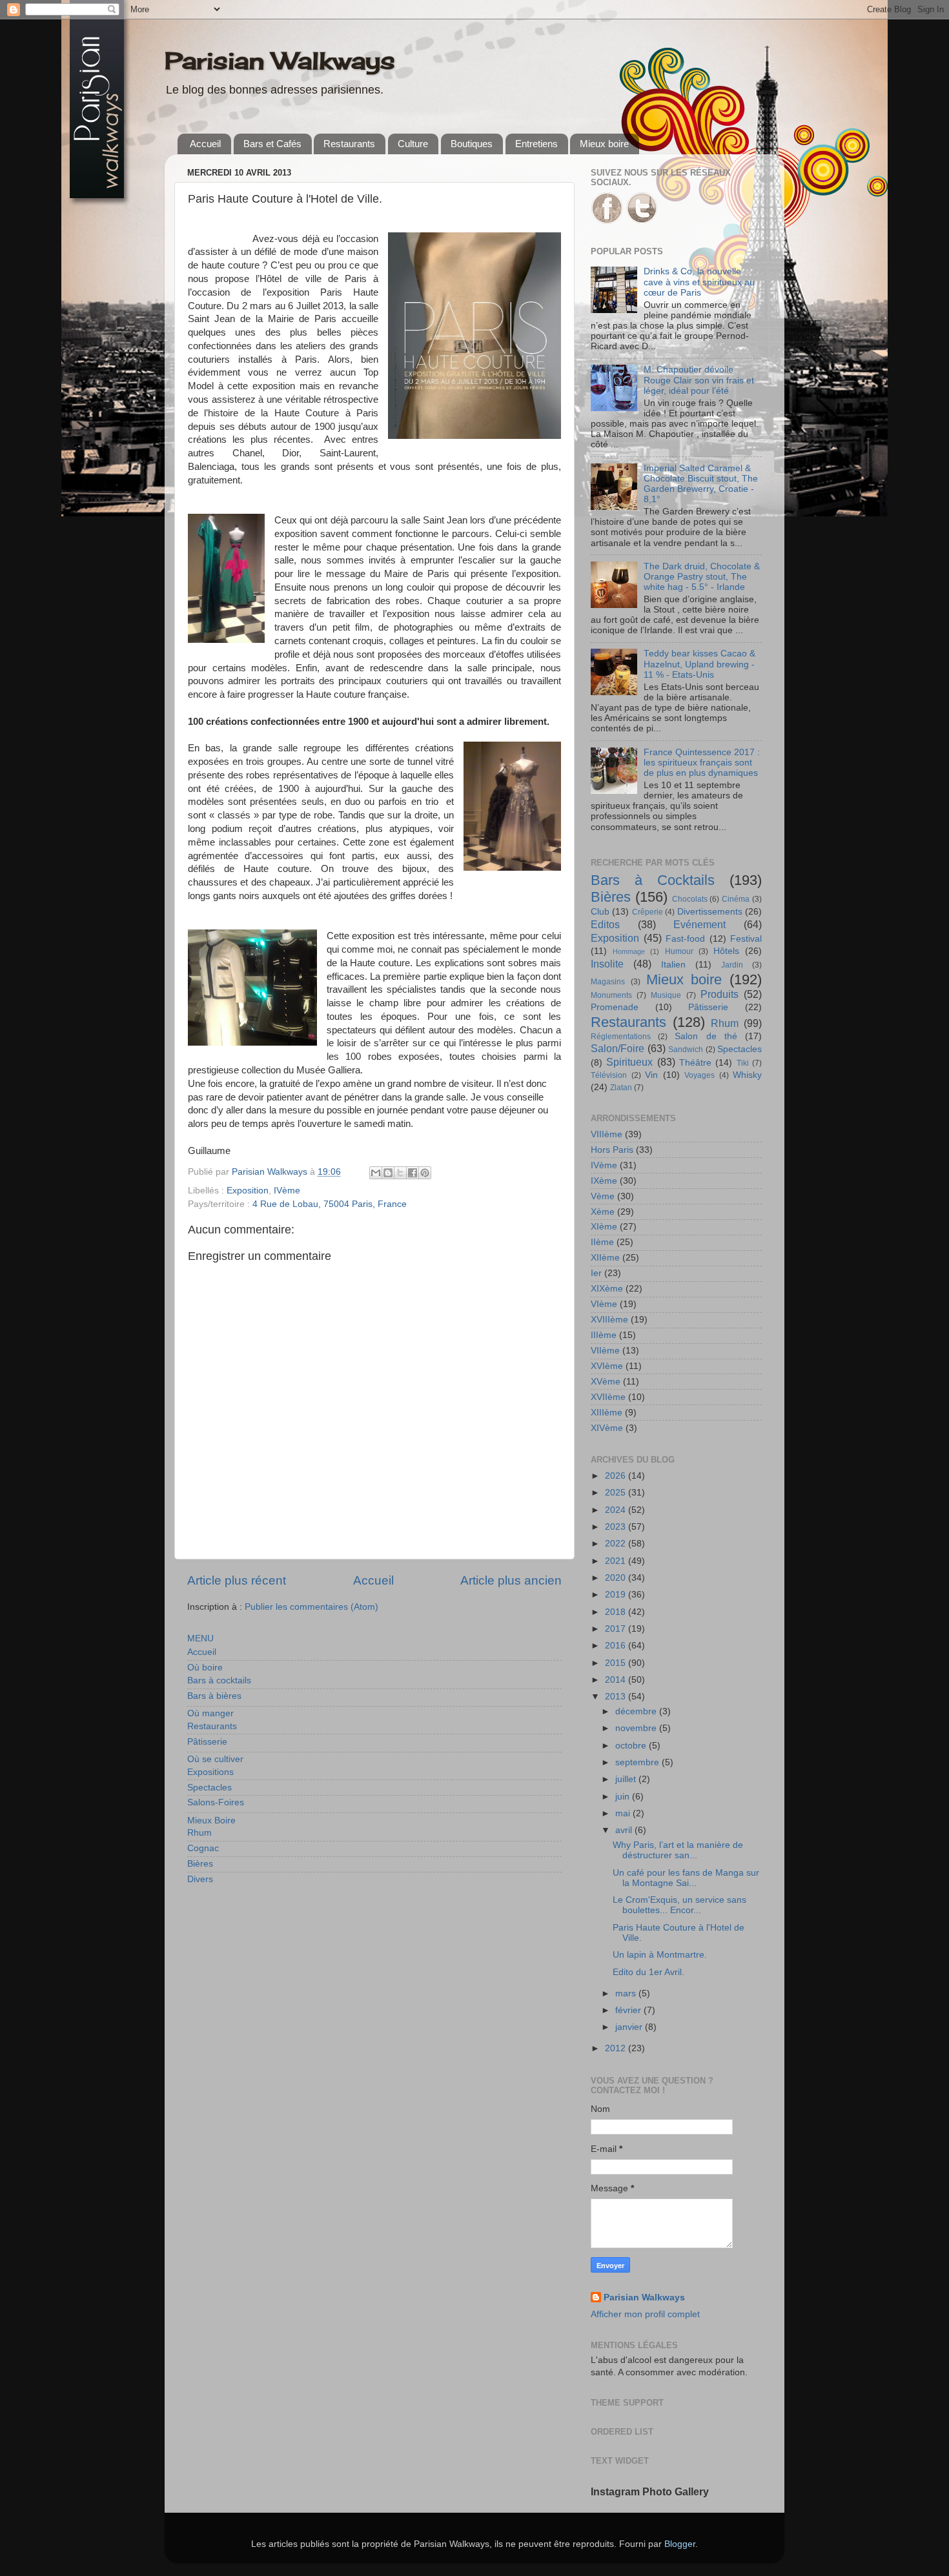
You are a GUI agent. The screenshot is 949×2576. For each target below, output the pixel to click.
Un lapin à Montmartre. (660, 1955)
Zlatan (621, 1088)
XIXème (607, 1289)
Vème (603, 1196)
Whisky (747, 1075)
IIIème (604, 1335)
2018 (617, 1612)
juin (624, 1797)
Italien (673, 965)
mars (627, 1993)
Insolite (607, 964)
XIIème (605, 1258)
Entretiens (536, 144)
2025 (617, 1493)
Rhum (199, 1833)
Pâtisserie (207, 1742)
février (629, 2010)
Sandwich (686, 1050)
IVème (287, 1191)
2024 (617, 1510)
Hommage (629, 951)
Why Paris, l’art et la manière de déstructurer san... (678, 1850)
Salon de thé (706, 1036)
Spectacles (209, 1788)
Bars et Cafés (272, 144)
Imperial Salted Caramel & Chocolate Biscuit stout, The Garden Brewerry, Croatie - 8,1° (701, 484)
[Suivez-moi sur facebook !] (607, 221)
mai (624, 1813)
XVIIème (608, 1397)
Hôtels (726, 951)
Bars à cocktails (219, 1680)
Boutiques (472, 144)
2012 (617, 2048)
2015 (617, 1663)
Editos (605, 924)
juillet (627, 1779)
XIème (604, 1227)
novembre (637, 1728)
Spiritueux (629, 1062)
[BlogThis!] (388, 1173)
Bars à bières (214, 1696)
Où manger (210, 1713)
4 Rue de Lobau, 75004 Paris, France (330, 1204)
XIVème (607, 1428)
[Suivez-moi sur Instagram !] (642, 221)
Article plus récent (237, 1580)
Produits (719, 994)
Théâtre (695, 1063)
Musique (666, 995)
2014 (617, 1680)
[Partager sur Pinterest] (425, 1173)
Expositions (210, 1772)
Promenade (615, 1007)
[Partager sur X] (400, 1173)
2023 (617, 1527)
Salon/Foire (617, 1048)
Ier (596, 1273)
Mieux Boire (211, 1820)
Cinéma (736, 899)
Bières (200, 1864)
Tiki (743, 1063)
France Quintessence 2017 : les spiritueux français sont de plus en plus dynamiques (702, 763)
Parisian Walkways (280, 61)
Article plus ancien (511, 1580)
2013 (617, 1697)
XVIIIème (609, 1320)
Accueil (205, 144)
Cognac (203, 1848)
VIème (604, 1304)
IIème (602, 1242)
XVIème (607, 1366)
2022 (617, 1544)
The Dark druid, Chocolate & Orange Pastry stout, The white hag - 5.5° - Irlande (702, 577)
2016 (617, 1646)
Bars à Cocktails (653, 880)
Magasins (608, 982)
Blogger (680, 2544)
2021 (617, 1561)
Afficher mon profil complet (645, 2314)
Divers (200, 1879)
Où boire (205, 1668)
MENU (200, 1638)
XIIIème (607, 1413)
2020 (617, 1578)
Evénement (699, 924)
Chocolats (690, 899)
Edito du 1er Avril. (648, 1972)
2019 (617, 1595)
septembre (638, 1762)
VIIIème (607, 1134)
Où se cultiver (215, 1759)
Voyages (699, 1075)
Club (600, 912)
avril (625, 1830)
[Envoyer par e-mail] (376, 1173)
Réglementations (621, 1037)
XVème (606, 1382)
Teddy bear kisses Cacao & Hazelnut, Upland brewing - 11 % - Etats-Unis (699, 664)
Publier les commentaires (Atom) (311, 1607)
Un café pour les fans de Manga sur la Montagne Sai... (686, 1878)
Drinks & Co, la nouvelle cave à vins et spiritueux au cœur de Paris (699, 282)
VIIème (605, 1351)
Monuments (611, 995)
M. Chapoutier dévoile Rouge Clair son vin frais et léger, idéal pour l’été (699, 380)
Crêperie (648, 912)
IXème (604, 1181)
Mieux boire (604, 144)
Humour (679, 951)
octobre (632, 1746)
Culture (413, 144)
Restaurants (349, 144)
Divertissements (710, 912)
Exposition (248, 1191)
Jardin (732, 965)
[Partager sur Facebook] (413, 1173)
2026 (617, 1476)
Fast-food (685, 939)
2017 (617, 1629)
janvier (630, 2027)
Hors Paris (612, 1150)
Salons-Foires (216, 1802)
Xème (603, 1212)
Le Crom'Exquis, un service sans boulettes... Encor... (679, 1905)
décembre (637, 1711)
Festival (746, 939)
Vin (651, 1075)
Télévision (609, 1075)
